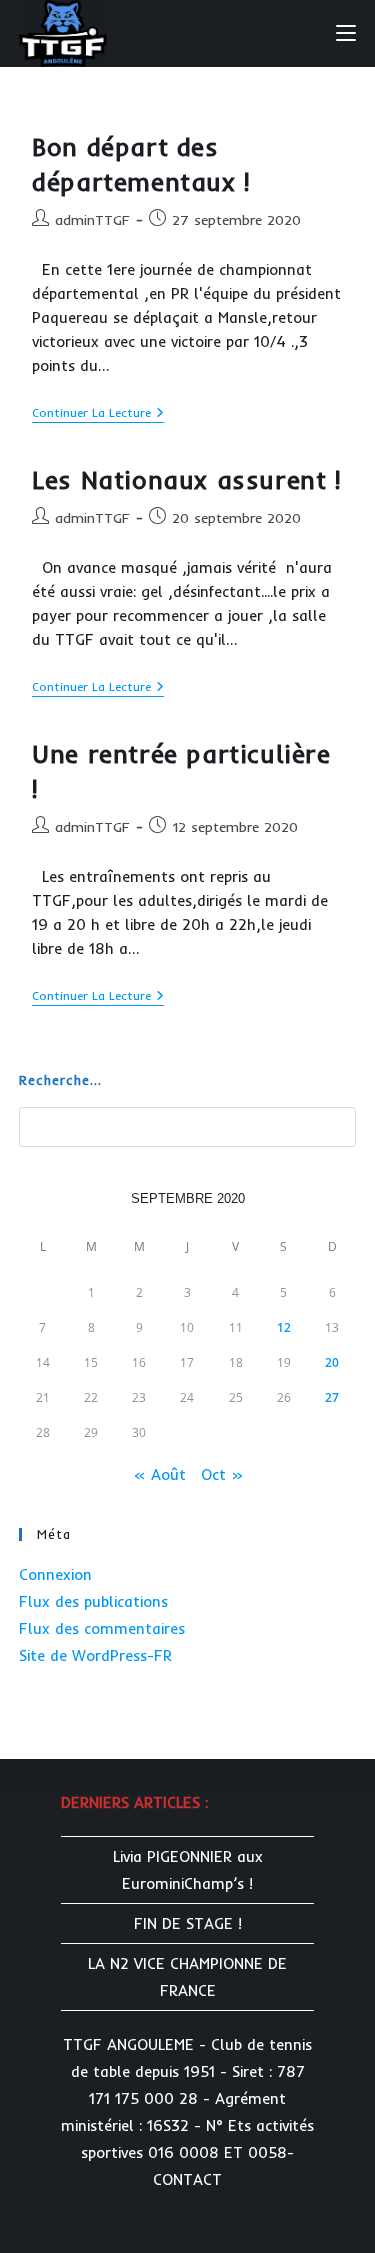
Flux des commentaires (102, 1628)
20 (332, 1362)
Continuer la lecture (98, 414)
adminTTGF (92, 220)
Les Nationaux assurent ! (186, 479)
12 (284, 1327)
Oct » (222, 1474)
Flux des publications (93, 1601)
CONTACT (187, 2179)
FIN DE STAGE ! (188, 1923)
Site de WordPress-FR (95, 1655)
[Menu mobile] (346, 32)
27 (332, 1397)
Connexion (55, 1574)
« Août (159, 1474)
